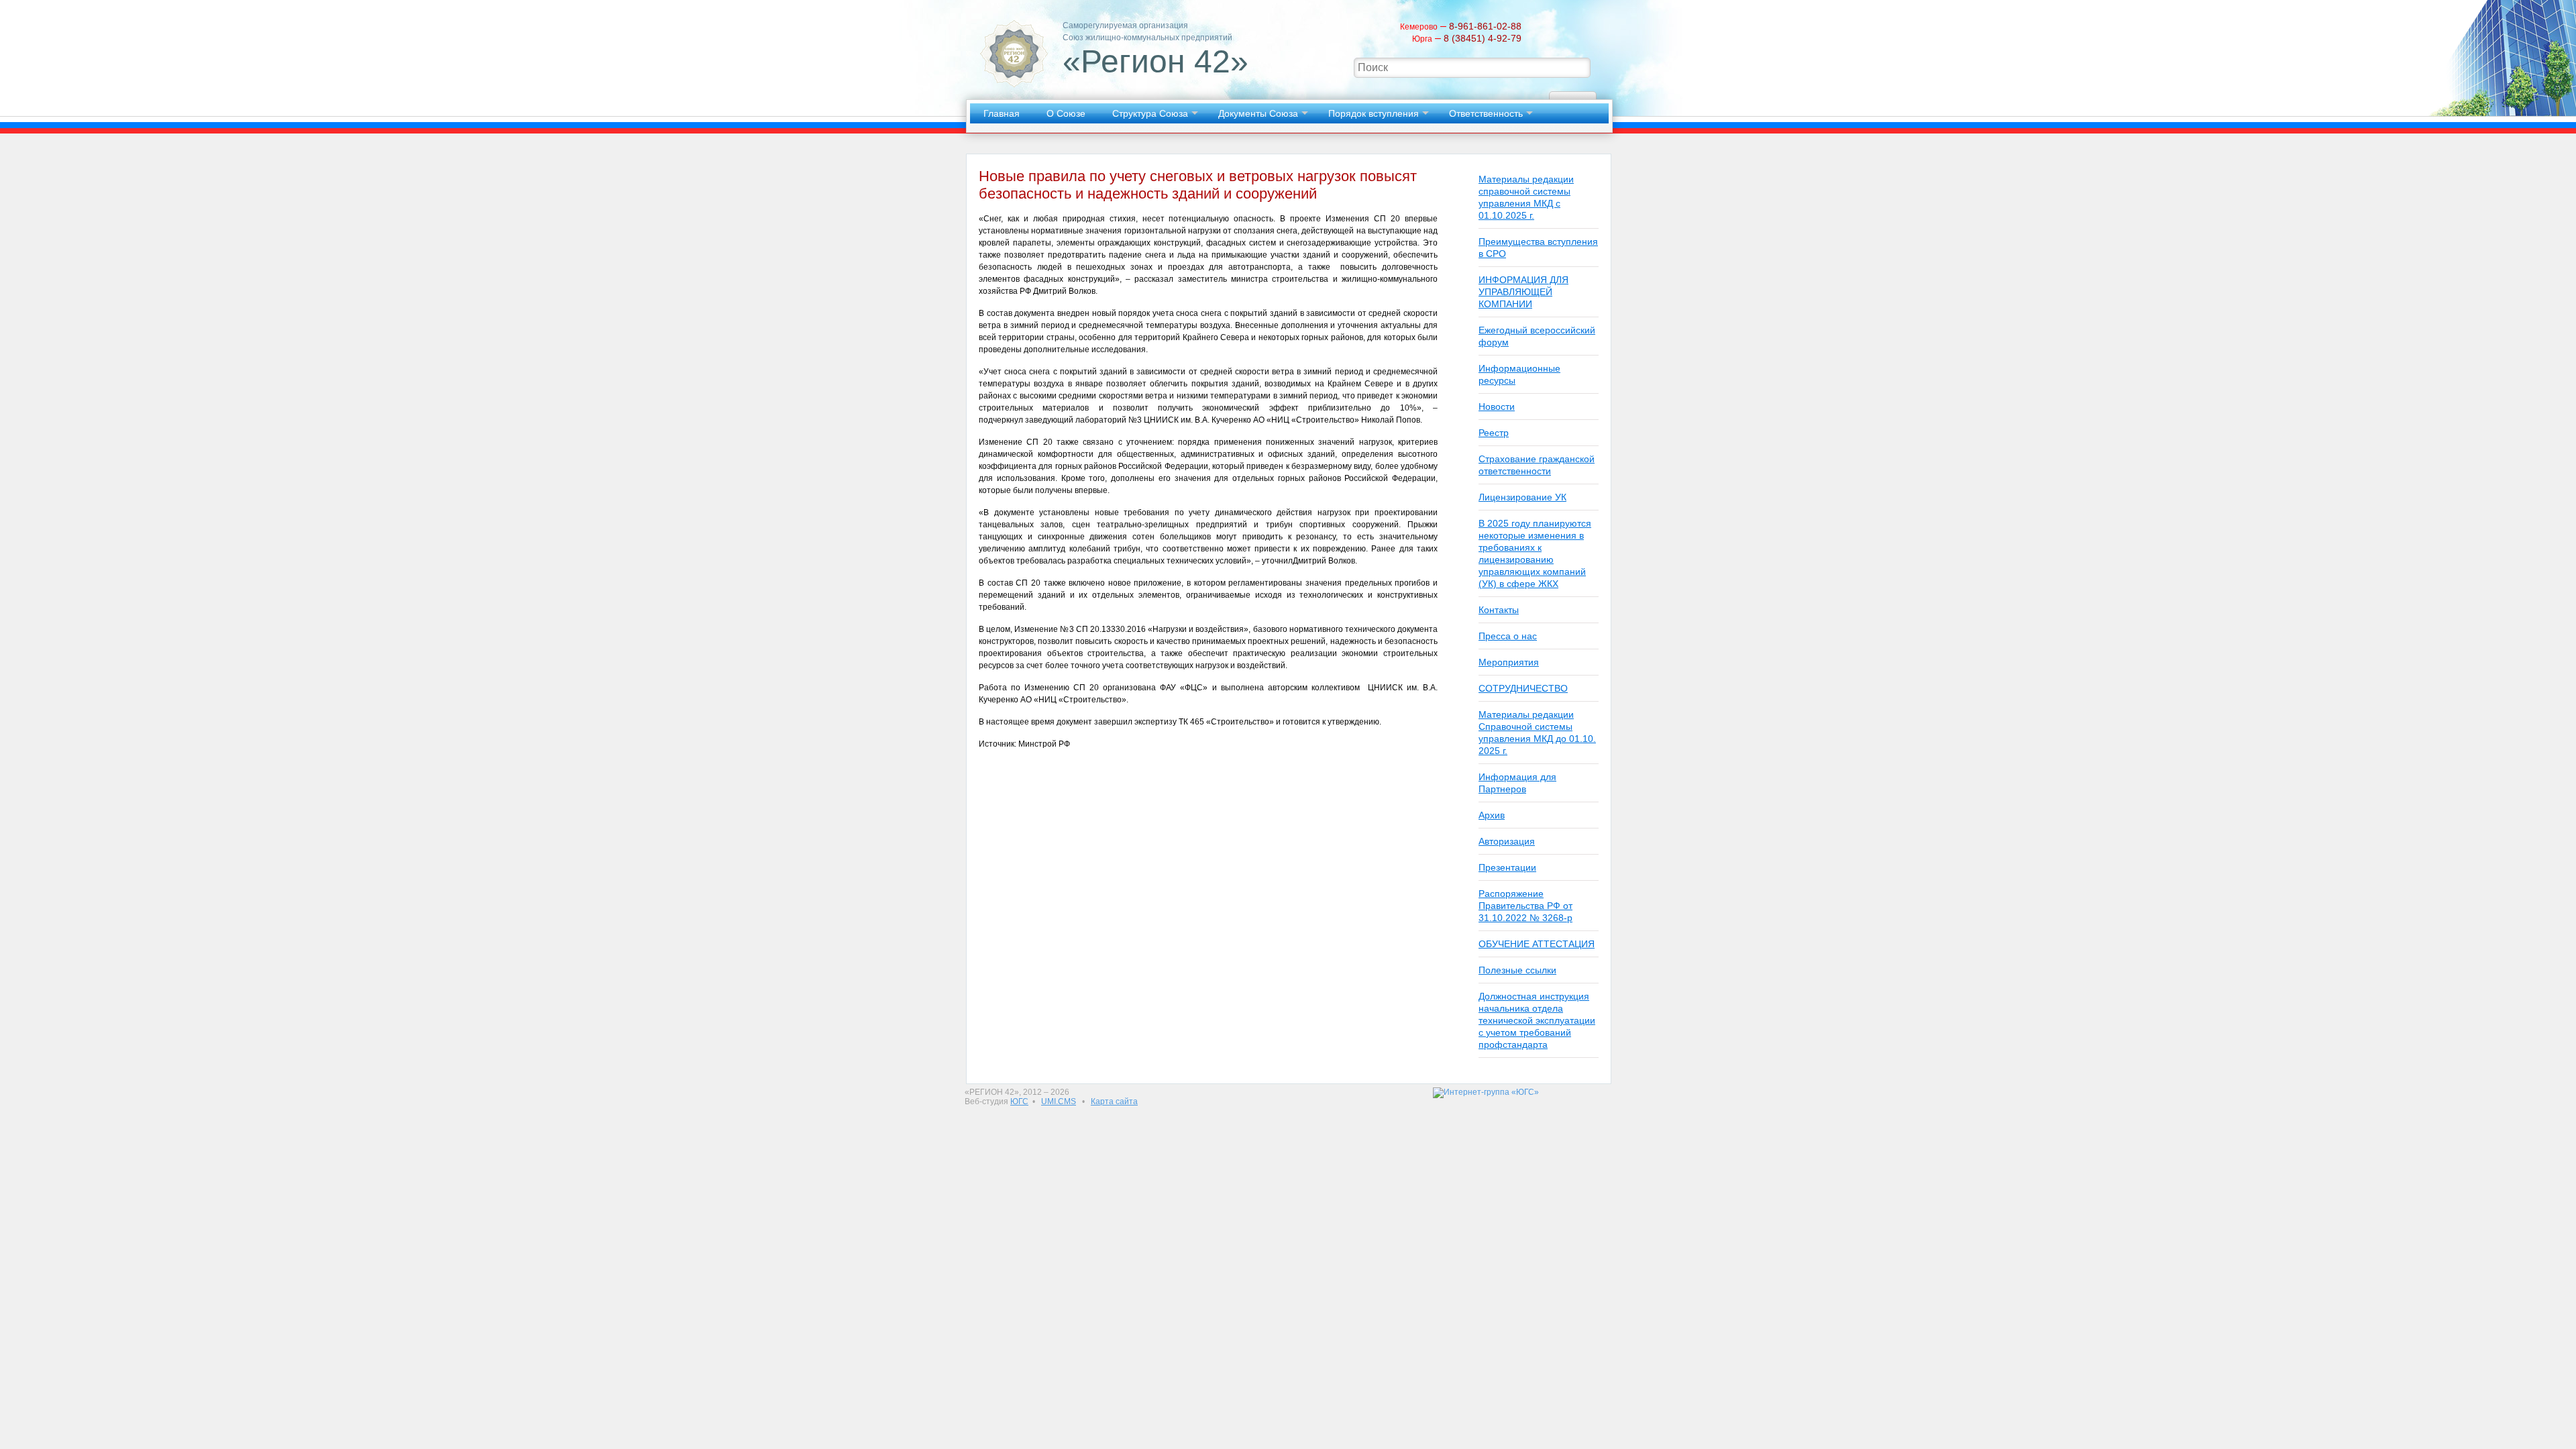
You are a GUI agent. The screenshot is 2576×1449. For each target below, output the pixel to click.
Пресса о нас (1508, 636)
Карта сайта (1114, 1102)
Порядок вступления (1374, 113)
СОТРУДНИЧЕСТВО (1523, 688)
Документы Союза (1258, 113)
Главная (1002, 113)
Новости (1497, 407)
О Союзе (1066, 113)
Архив (1492, 815)
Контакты (1499, 610)
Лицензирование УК (1522, 497)
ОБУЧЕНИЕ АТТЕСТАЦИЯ (1537, 944)
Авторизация (1507, 841)
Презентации (1507, 867)
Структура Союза (1150, 113)
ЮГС (1019, 1102)
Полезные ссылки (1517, 970)
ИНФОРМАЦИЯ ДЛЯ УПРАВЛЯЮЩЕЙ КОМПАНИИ (1523, 292)
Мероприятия (1509, 662)
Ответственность (1486, 113)
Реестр (1494, 433)
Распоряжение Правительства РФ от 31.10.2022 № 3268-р (1525, 906)
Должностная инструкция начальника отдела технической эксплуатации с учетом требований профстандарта (1537, 1020)
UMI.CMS (1059, 1102)
